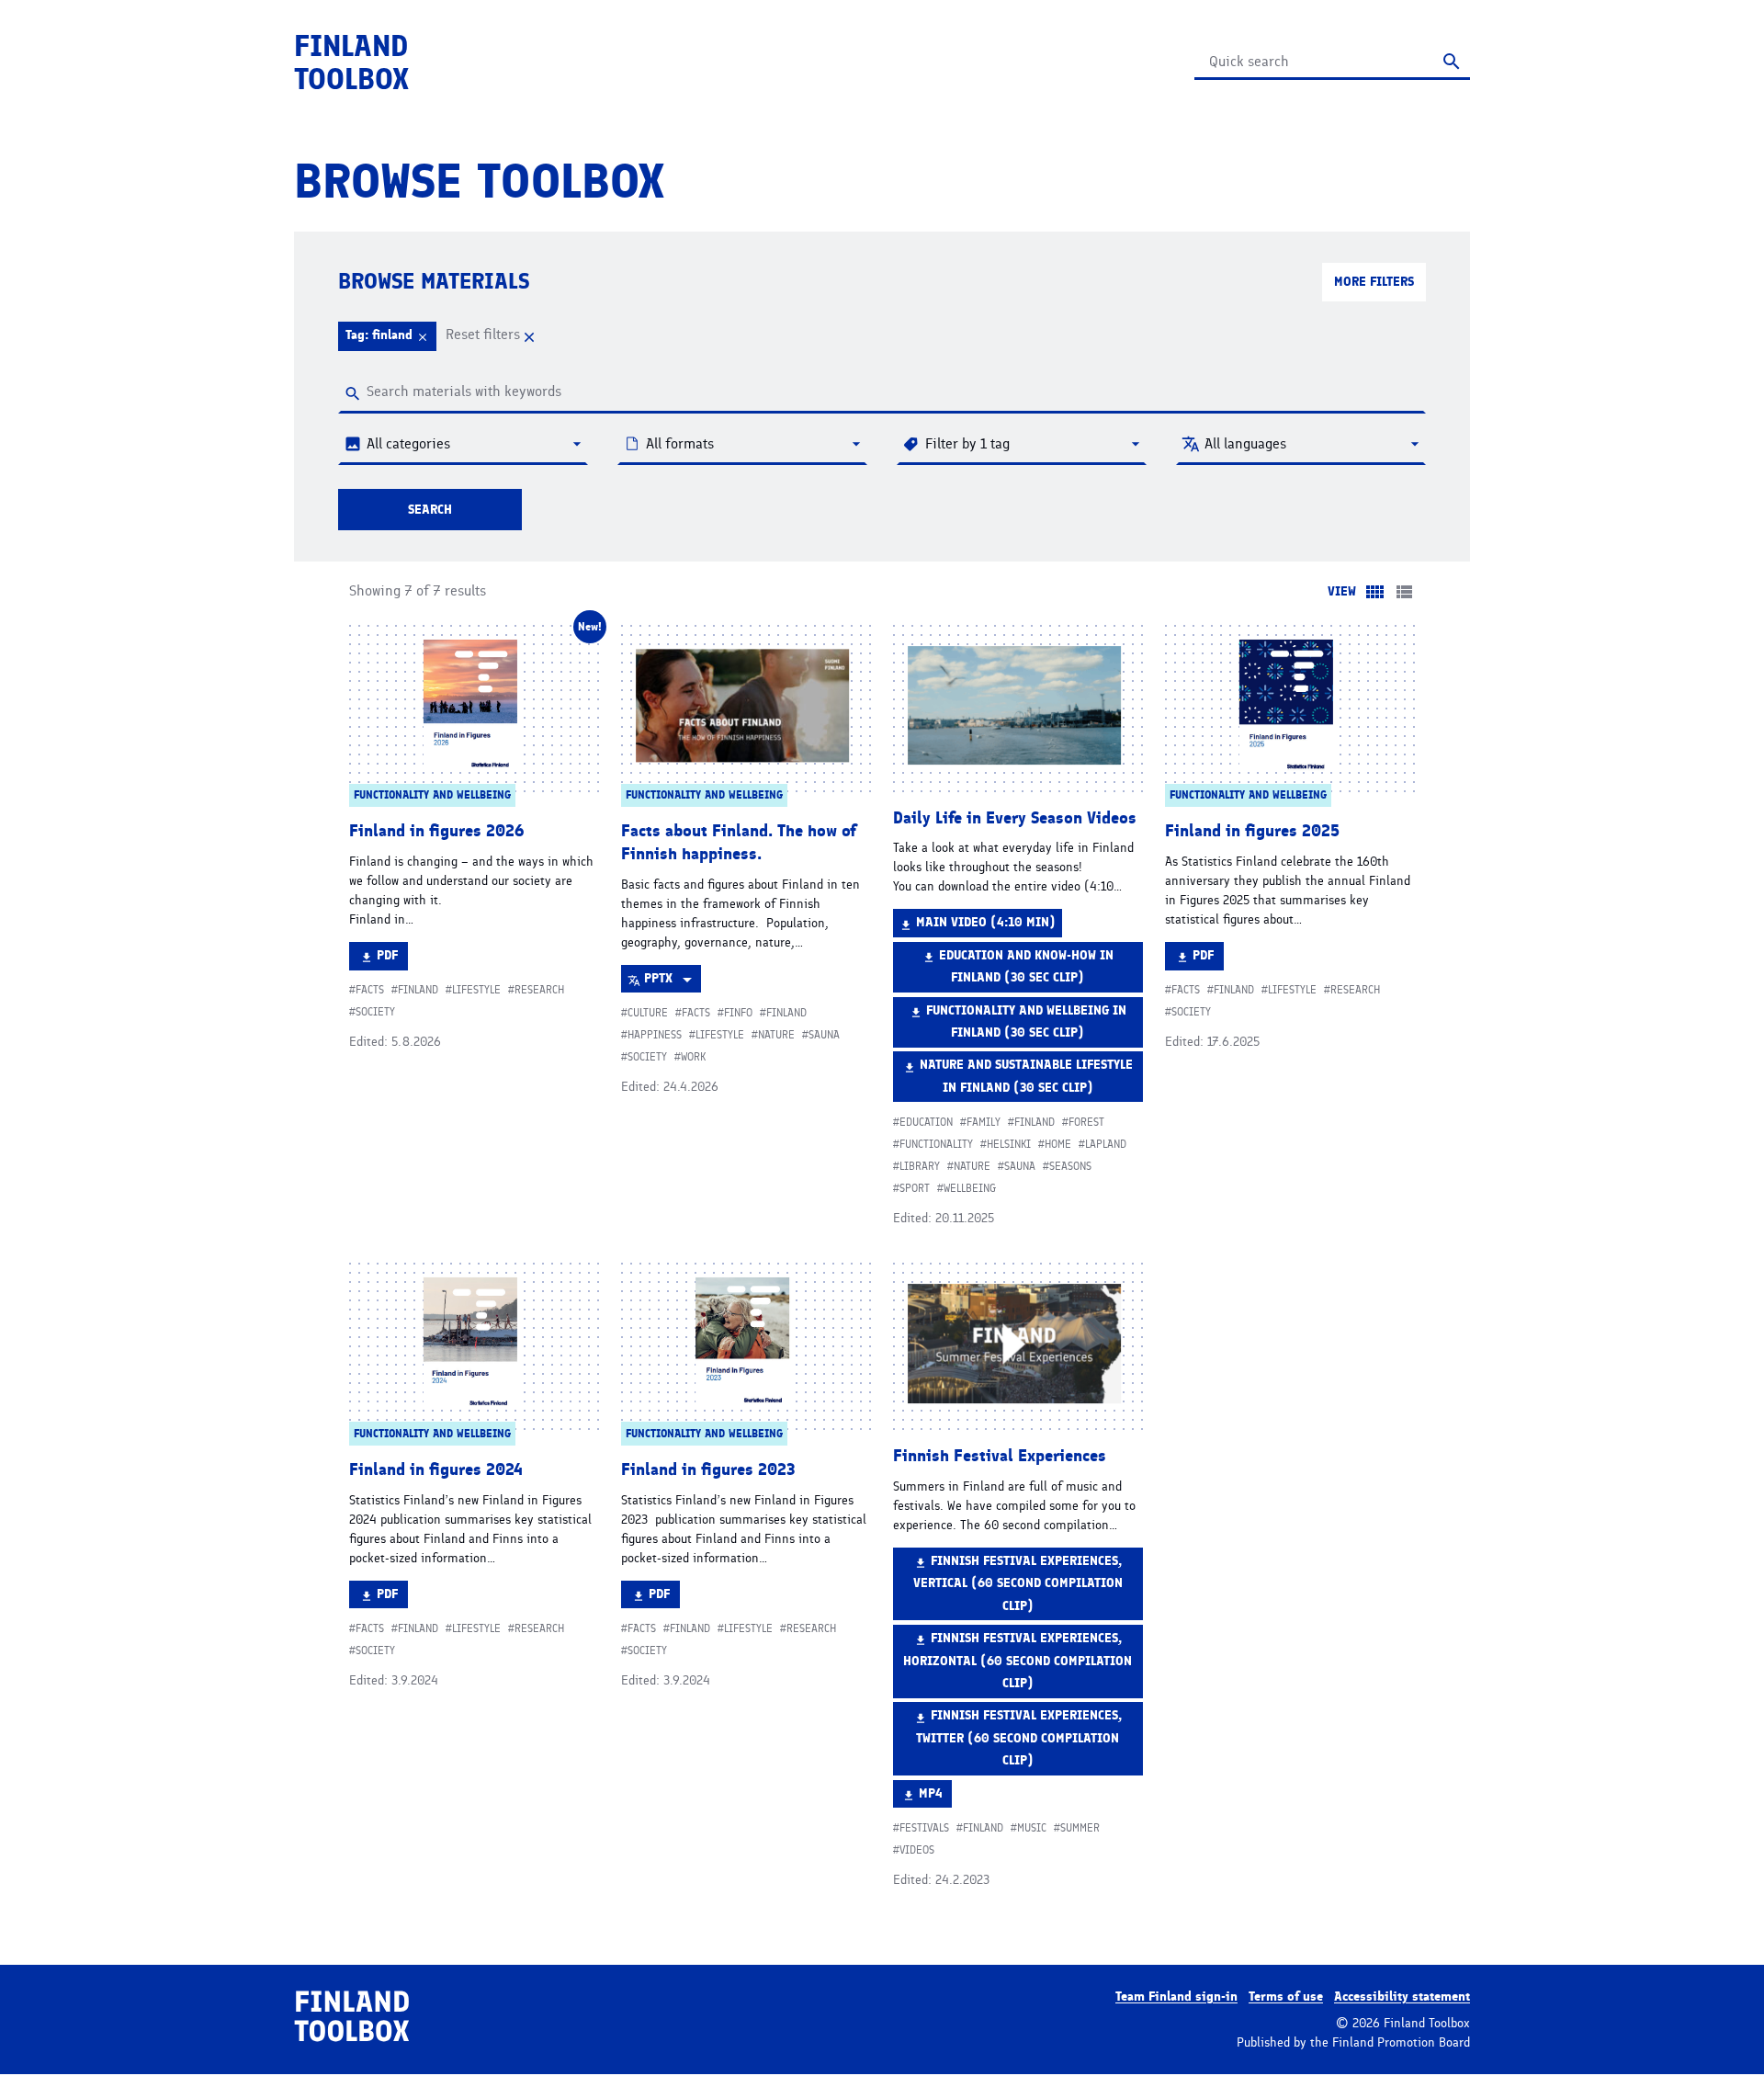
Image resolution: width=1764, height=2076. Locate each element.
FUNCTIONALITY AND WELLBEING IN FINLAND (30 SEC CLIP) (1026, 1025)
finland (418, 990)
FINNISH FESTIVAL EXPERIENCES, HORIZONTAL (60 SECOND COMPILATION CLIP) (1018, 1660)
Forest (1086, 1122)
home (1058, 1144)
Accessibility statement (1402, 1997)
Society (375, 1012)
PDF (392, 959)
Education (926, 1122)
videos (917, 1850)
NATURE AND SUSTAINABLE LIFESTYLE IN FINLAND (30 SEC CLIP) (1026, 1079)
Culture (648, 1013)
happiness (655, 1035)
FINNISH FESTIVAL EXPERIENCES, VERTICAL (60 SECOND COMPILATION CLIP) (1018, 1583)
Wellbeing (970, 1188)
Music (1032, 1828)
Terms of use (1286, 1997)
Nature (776, 1035)
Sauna (824, 1035)
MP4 (935, 1797)
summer (1080, 1828)
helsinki (1009, 1144)
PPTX (672, 981)
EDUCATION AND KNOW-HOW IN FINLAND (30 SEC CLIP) (1026, 970)
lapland (1106, 1144)
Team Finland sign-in (1176, 1997)
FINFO (738, 1013)
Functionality (936, 1144)
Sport (915, 1188)
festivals (924, 1828)
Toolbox (351, 62)
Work (693, 1057)
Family (984, 1122)
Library (920, 1166)
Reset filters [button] (485, 334)
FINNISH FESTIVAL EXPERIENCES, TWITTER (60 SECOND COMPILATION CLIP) (1019, 1737)
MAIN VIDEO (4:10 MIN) (985, 925)
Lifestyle (476, 990)
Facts (370, 990)
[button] (387, 336)
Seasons (1070, 1166)
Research (539, 990)
